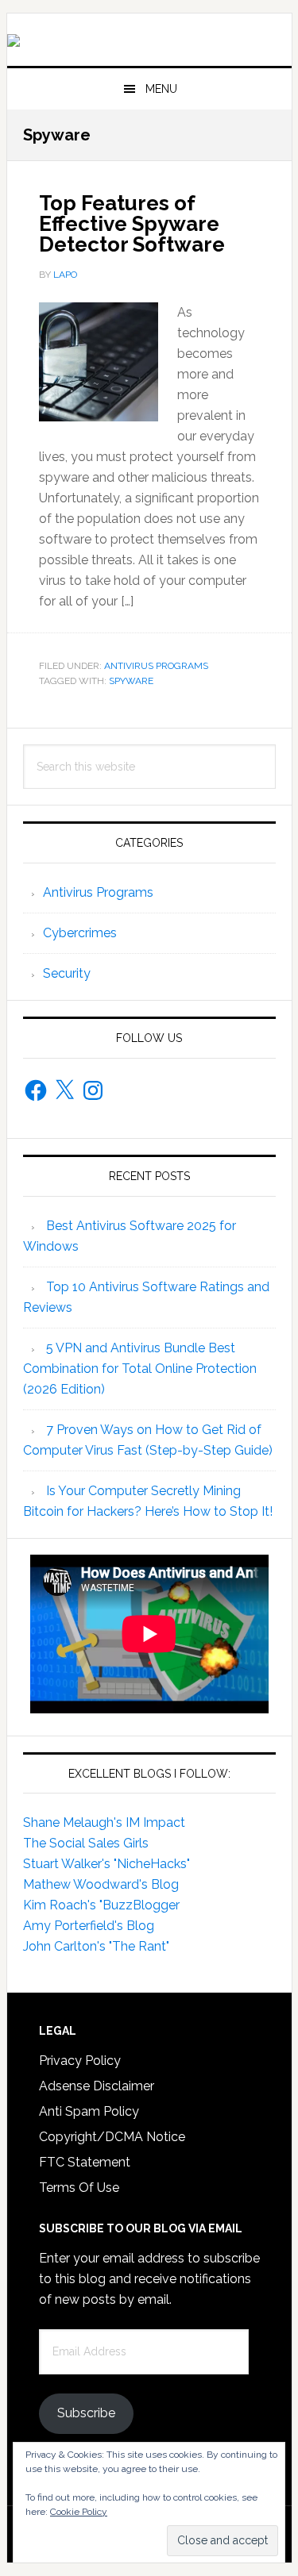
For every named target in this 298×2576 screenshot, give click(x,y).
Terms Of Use (79, 2188)
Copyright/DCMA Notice (112, 2137)
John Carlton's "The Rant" (96, 1946)
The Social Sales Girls (86, 1843)
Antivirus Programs (156, 666)
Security (67, 973)
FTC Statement (85, 2162)
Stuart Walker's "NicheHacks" (106, 1864)
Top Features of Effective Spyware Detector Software (132, 224)
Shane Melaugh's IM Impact (104, 1822)
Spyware (131, 681)
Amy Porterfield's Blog (89, 1926)
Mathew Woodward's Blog (101, 1884)
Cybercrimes (80, 933)
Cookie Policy (79, 2512)
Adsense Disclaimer (97, 2086)
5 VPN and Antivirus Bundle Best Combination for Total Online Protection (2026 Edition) (140, 1369)
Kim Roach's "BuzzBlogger (101, 1905)
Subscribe (86, 2413)
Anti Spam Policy (89, 2111)
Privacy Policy (80, 2061)
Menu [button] (161, 89)
